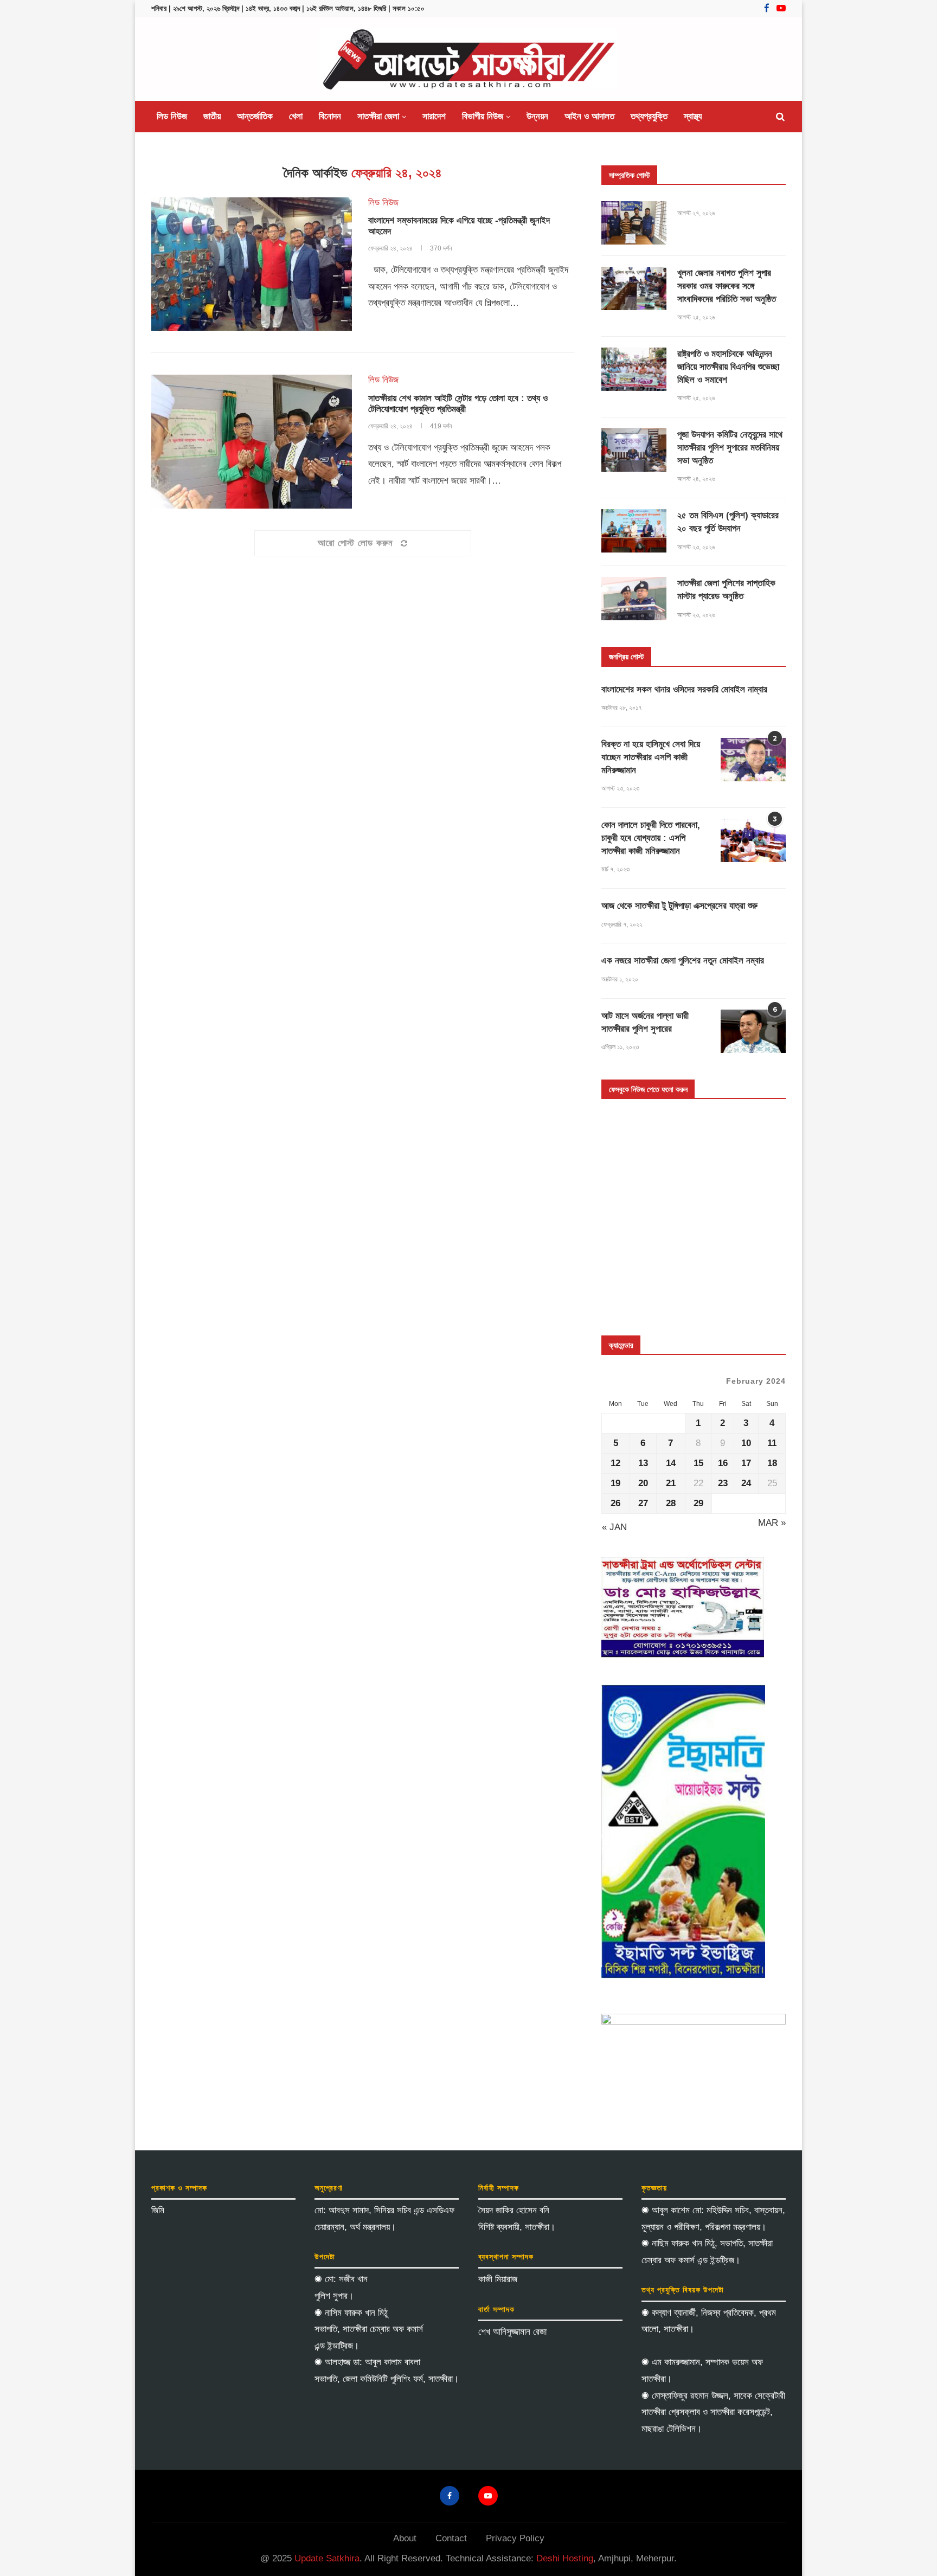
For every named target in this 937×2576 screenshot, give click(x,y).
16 (723, 1463)
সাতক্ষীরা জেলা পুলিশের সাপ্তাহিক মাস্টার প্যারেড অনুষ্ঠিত (726, 590)
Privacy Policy (515, 2538)
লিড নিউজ (172, 116)
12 (615, 1463)
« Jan (614, 1527)
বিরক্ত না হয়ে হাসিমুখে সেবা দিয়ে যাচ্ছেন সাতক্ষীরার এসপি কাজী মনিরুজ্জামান (651, 757)
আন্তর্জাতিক (255, 116)
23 (723, 1483)
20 (643, 1483)
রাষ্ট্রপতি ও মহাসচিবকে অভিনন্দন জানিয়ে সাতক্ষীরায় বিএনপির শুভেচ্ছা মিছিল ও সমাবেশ (728, 367)
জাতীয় (212, 116)
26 (615, 1503)
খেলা (296, 116)
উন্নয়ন (537, 116)
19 (615, 1483)
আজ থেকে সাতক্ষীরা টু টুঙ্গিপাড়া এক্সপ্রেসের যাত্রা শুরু (679, 906)
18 (772, 1463)
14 (671, 1463)
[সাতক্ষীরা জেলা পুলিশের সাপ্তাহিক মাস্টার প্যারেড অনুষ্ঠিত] (634, 599)
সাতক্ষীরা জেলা (378, 116)
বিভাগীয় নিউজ (483, 116)
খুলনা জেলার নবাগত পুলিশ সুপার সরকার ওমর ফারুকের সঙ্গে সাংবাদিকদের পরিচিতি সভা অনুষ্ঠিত (727, 286)
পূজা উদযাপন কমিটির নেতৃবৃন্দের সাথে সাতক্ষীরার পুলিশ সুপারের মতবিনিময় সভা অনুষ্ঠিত (730, 448)
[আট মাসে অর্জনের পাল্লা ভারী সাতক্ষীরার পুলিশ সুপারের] (753, 1031)
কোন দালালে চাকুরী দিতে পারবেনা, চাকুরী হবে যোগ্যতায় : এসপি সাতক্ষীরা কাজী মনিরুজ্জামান (651, 838)
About (405, 2538)
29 (698, 1503)
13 (643, 1463)
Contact (451, 2538)
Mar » (772, 1523)
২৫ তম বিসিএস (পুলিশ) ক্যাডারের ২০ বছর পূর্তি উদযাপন (728, 522)
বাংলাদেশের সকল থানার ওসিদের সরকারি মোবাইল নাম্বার (684, 689)
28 (671, 1503)
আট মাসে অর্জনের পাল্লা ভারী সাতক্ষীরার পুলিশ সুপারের (645, 1022)
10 (746, 1443)
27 (643, 1503)
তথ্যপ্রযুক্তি (649, 116)
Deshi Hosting (565, 2558)
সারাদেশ (434, 116)
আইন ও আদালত (589, 116)
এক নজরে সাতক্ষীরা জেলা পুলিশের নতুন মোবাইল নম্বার (683, 961)
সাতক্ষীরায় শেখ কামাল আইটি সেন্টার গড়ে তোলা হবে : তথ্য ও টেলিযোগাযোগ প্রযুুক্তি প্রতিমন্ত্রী (458, 404)
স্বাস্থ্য (693, 116)
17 (746, 1463)
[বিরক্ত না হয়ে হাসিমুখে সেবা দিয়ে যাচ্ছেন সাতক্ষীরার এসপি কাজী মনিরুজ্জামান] (753, 760)
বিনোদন (330, 116)
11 (772, 1443)
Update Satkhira (327, 2558)
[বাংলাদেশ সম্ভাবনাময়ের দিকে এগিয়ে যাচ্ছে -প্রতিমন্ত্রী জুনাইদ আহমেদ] (252, 264)
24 (746, 1483)
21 (671, 1483)
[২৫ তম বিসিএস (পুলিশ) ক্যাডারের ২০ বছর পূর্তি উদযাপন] (634, 531)
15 (698, 1463)
